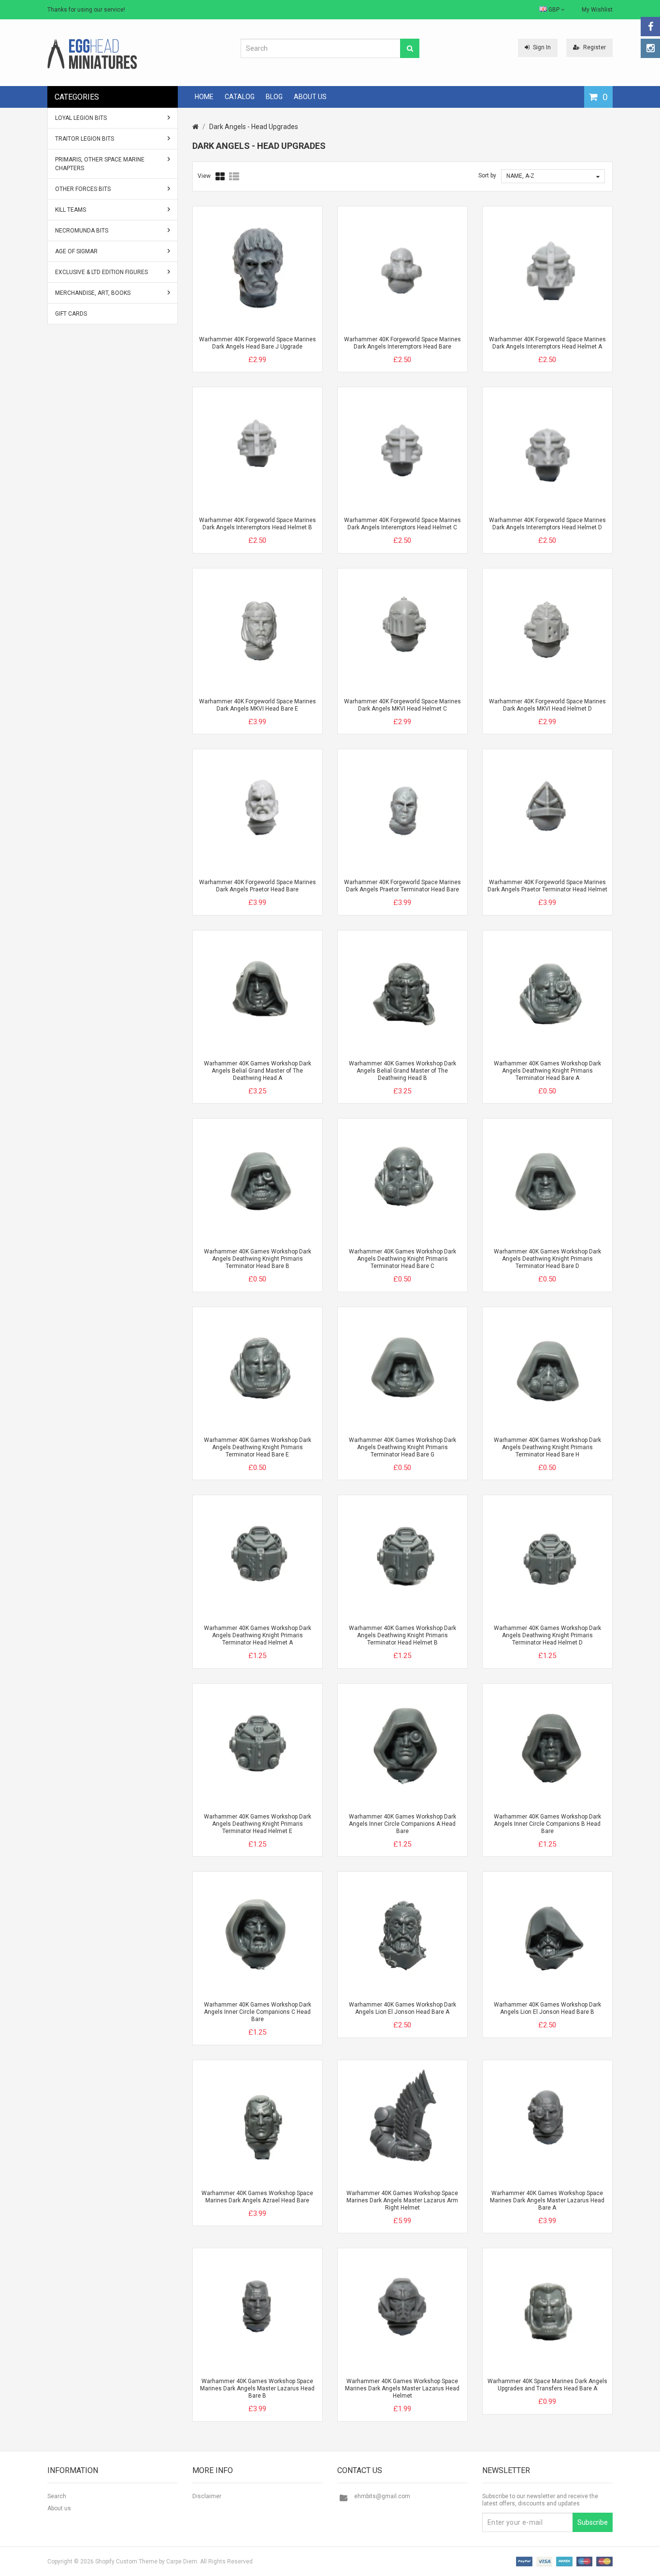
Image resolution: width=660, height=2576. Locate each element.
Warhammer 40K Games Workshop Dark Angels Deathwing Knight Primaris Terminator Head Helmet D (547, 1635)
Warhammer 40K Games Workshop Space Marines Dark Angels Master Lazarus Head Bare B (257, 2388)
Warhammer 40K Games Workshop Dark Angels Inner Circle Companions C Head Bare (258, 2012)
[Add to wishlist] (275, 351)
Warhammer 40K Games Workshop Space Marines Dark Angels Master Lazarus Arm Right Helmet (402, 2200)
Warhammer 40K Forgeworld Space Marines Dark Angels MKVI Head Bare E (258, 705)
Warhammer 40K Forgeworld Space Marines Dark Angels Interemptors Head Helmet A (547, 343)
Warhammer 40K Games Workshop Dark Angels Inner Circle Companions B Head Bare (547, 1824)
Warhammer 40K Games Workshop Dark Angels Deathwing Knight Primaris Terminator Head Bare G (402, 1447)
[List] (234, 176)
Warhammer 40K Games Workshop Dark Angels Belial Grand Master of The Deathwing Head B (402, 1071)
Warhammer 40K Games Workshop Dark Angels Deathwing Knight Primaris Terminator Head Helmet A (258, 1635)
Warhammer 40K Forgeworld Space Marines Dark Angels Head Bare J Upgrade (258, 343)
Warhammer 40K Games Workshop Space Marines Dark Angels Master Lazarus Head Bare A (547, 2200)
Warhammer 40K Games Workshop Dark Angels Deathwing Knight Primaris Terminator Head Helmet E (258, 1824)
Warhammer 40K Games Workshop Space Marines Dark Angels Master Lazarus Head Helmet (402, 2388)
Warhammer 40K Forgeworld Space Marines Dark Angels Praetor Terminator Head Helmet (547, 886)
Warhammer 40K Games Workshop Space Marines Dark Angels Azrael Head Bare (257, 2197)
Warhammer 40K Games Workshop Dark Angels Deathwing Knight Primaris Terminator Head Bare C (402, 1259)
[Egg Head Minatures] (92, 54)
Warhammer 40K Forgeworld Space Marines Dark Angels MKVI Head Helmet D (547, 705)
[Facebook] (650, 27)
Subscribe (593, 2522)
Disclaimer (207, 2496)
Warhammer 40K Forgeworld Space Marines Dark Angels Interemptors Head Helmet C (402, 524)
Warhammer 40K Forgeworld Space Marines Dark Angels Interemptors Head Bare (402, 343)
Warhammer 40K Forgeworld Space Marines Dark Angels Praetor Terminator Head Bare (402, 886)
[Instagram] (650, 48)
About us (59, 2508)
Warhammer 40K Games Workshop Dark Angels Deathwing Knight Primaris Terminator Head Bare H (547, 1447)
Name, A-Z (520, 176)
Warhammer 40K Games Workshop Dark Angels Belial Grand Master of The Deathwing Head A (258, 1071)
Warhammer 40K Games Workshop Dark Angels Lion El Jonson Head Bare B (547, 2008)
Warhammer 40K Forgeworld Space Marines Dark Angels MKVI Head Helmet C (402, 705)
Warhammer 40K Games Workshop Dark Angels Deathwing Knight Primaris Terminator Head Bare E (258, 1447)
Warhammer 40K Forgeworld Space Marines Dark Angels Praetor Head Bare (258, 886)
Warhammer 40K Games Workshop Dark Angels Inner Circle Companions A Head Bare (402, 1824)
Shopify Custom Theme (126, 2561)
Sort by (487, 175)
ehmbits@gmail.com (382, 2496)
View (204, 176)
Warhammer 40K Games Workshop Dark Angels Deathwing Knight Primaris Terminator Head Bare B (258, 1259)
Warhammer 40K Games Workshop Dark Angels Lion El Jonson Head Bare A (402, 2008)
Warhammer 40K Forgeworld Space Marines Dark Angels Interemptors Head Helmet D (547, 524)
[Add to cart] (240, 351)
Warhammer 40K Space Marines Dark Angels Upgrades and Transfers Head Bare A (547, 2385)
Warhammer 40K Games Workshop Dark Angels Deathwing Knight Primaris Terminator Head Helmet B (402, 1635)
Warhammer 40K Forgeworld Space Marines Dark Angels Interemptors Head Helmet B (258, 524)
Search (57, 2496)
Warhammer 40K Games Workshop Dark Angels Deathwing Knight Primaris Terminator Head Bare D (547, 1259)
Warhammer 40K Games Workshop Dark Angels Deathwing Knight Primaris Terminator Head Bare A (547, 1071)
